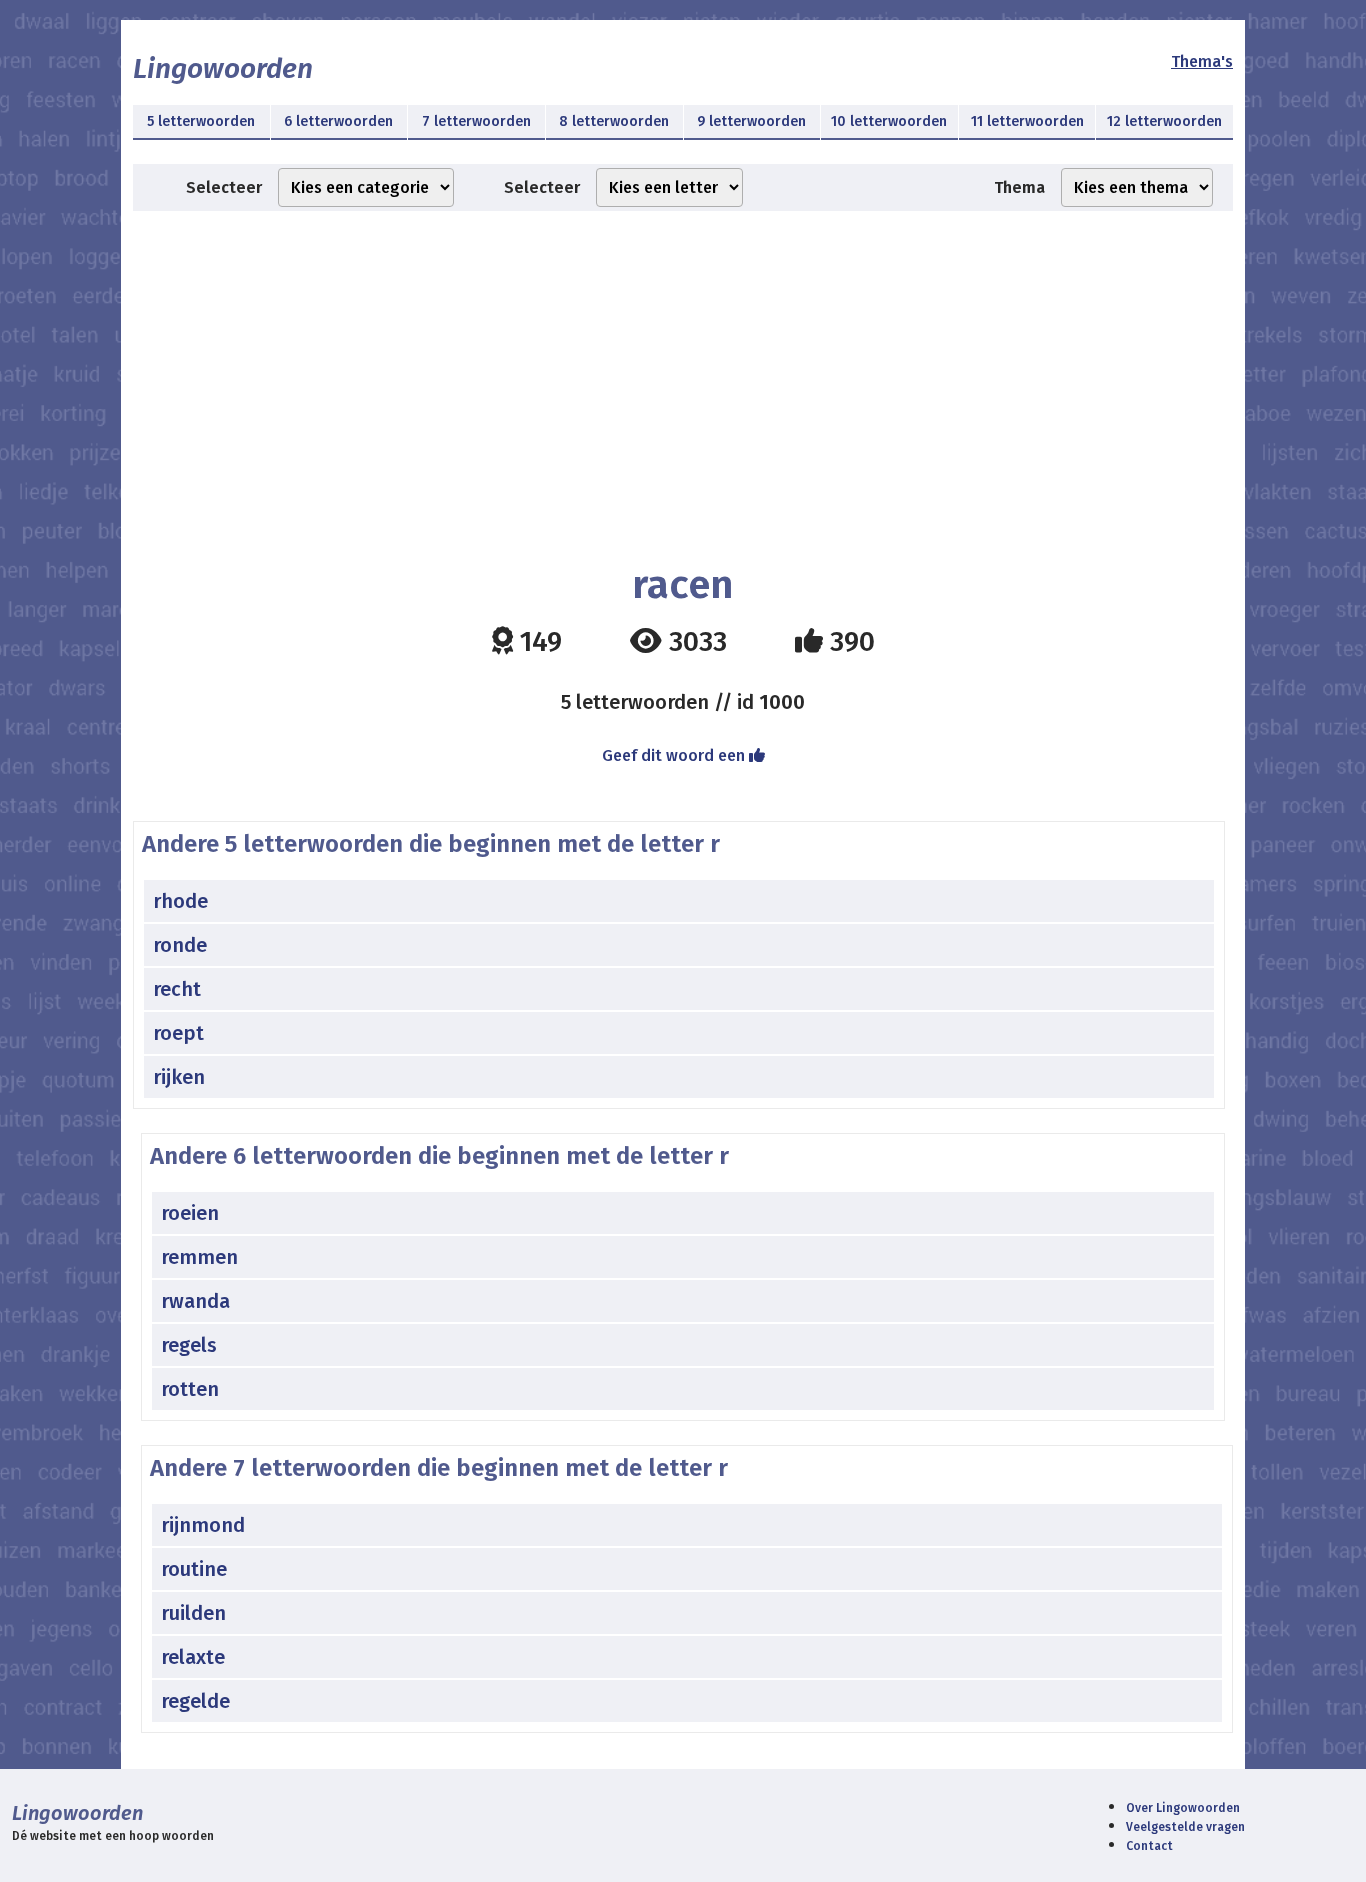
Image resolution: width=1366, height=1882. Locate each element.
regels (189, 1345)
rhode (180, 901)
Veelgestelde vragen (1185, 1827)
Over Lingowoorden (1183, 1808)
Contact (1149, 1846)
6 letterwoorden (338, 121)
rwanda (195, 1301)
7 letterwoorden (476, 121)
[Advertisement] (683, 371)
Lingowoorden (223, 68)
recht (177, 989)
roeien (190, 1213)
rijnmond (203, 1525)
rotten (190, 1389)
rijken (179, 1077)
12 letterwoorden (1164, 121)
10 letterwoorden (889, 121)
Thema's (1202, 61)
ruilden (193, 1613)
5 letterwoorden (201, 121)
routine (194, 1569)
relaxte (193, 1657)
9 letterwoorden (751, 121)
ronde (180, 945)
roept (178, 1033)
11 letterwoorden (1027, 121)
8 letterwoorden (614, 121)
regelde (195, 1701)
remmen (199, 1257)
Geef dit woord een (675, 755)
